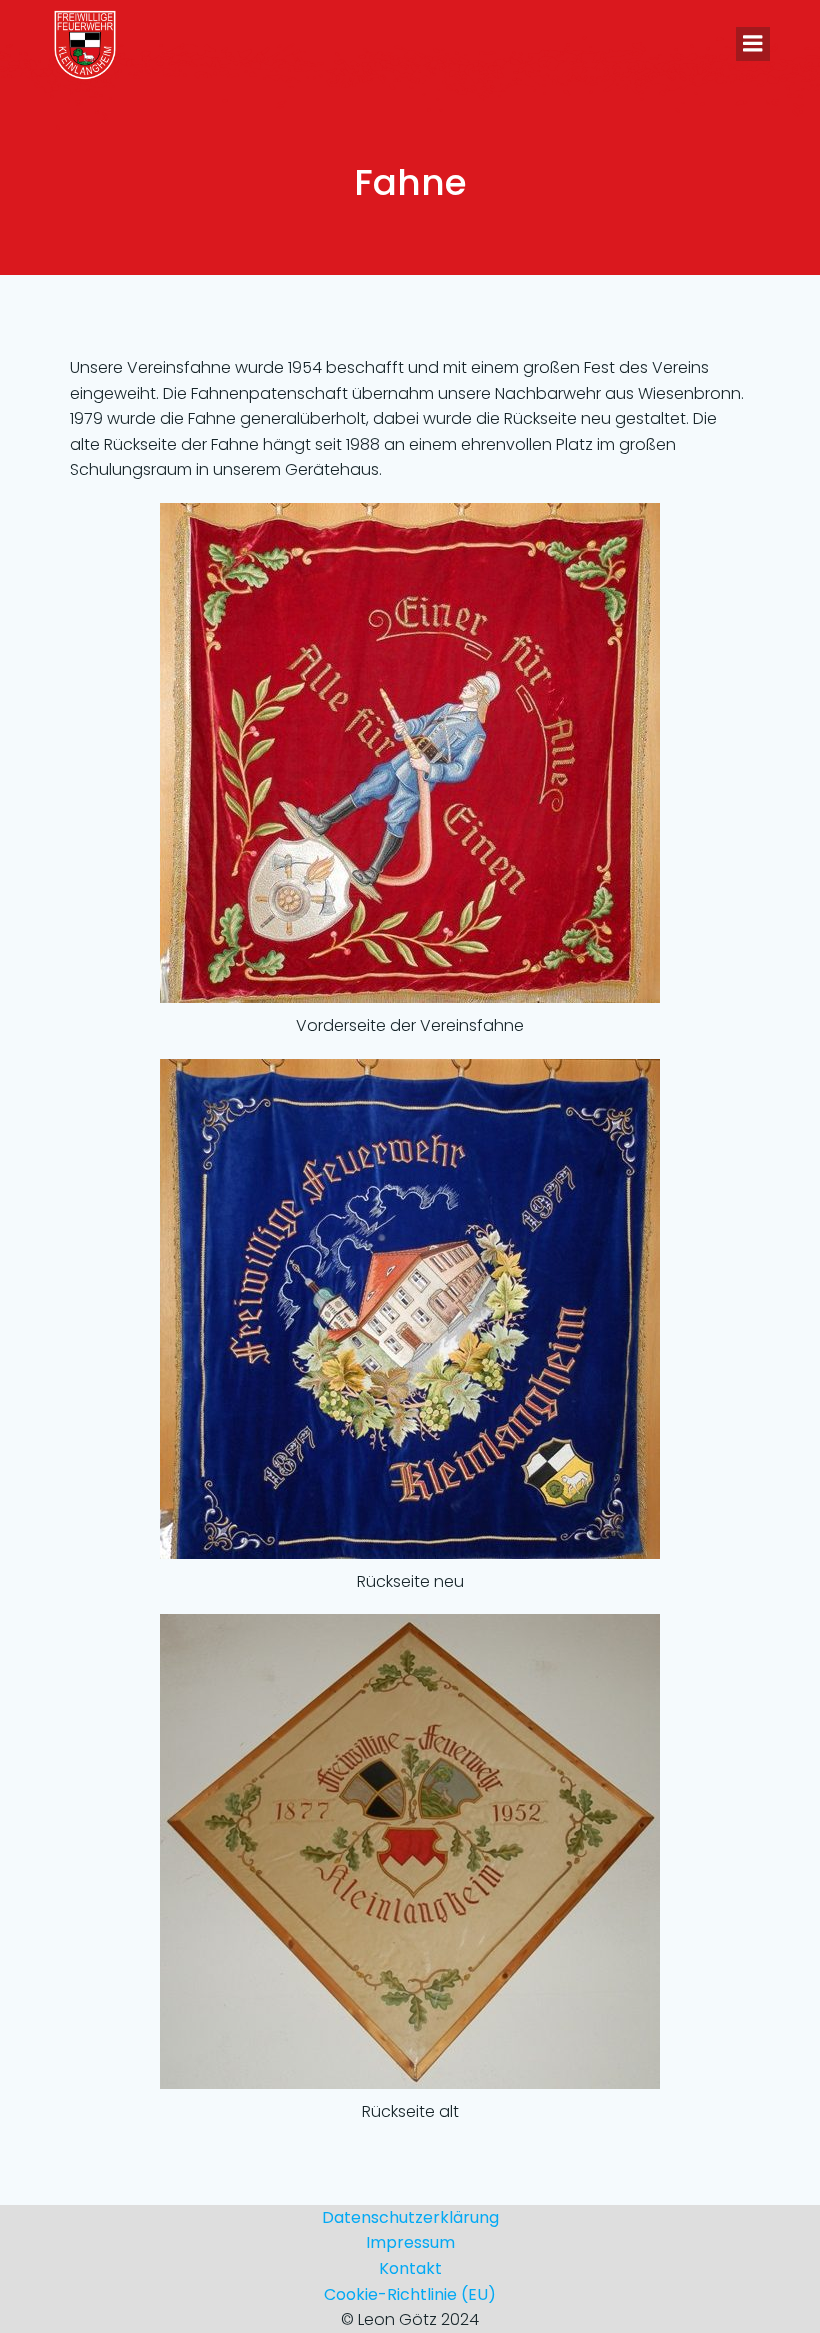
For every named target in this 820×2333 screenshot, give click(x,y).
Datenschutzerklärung (410, 2217)
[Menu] (753, 44)
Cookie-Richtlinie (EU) (410, 2294)
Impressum (410, 2242)
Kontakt (410, 2268)
